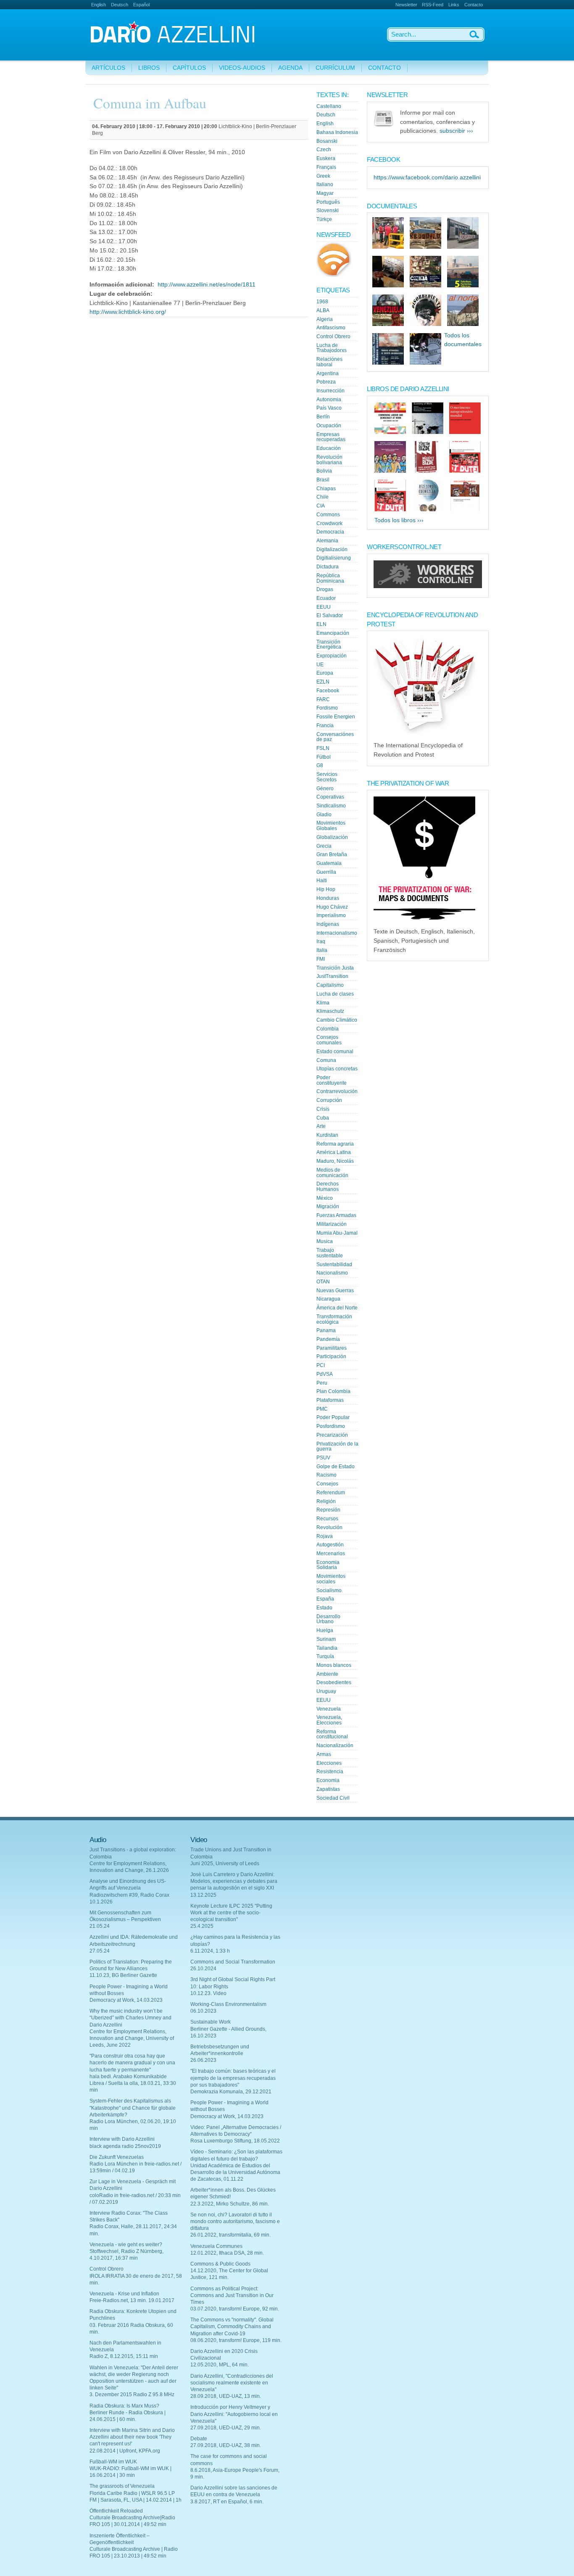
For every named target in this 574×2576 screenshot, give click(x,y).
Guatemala (329, 863)
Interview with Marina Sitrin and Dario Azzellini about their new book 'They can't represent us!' (132, 2437)
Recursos (327, 1519)
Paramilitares (332, 1348)
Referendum (331, 1493)
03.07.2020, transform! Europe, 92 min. (235, 2309)
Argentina (328, 373)
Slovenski (328, 210)
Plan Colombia (333, 1391)
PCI (321, 1365)
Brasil (323, 480)
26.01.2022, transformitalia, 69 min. (230, 2235)
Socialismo (329, 1590)
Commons (328, 515)
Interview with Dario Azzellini (122, 2139)
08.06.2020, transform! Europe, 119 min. (236, 2340)
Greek (323, 176)
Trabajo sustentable (330, 1253)
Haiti (322, 881)
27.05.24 (100, 1951)
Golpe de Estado (336, 1467)
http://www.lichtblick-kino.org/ (128, 312)
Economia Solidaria (328, 1565)
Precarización (332, 1435)
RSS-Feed (433, 5)
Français (326, 167)
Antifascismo (331, 328)
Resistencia (330, 1772)
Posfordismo (331, 1426)
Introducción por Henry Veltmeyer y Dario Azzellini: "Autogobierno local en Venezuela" (234, 2414)
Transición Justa (335, 968)
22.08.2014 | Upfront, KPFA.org (125, 2451)
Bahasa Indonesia (337, 132)
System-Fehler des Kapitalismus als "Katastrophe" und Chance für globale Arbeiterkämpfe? (133, 2108)
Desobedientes (334, 1682)
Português (328, 202)
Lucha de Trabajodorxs (332, 348)
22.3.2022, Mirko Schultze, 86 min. (230, 2204)
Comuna (326, 1060)
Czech (324, 150)
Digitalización (332, 549)
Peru (322, 1383)
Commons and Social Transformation (233, 1962)
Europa (325, 673)
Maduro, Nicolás (335, 1161)
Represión (328, 1510)
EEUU (324, 607)
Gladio (324, 815)
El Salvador (330, 615)
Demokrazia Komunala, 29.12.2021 (231, 2092)
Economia (328, 1780)
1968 (322, 302)
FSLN (323, 748)
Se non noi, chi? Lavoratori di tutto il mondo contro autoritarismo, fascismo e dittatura (235, 2221)
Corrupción (329, 1100)
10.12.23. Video (208, 1993)
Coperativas (330, 797)
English (99, 5)
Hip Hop (326, 889)
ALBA (323, 310)
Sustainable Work (211, 2022)
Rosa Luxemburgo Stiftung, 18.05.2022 (235, 2141)
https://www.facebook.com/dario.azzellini (427, 177)
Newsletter (406, 5)
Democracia (330, 532)
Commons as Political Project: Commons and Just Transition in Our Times (232, 2295)
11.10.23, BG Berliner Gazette (123, 1975)
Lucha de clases (335, 994)
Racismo (326, 1475)
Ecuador (326, 598)
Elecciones (329, 1763)
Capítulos (189, 68)
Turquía (325, 1656)
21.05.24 (100, 1926)
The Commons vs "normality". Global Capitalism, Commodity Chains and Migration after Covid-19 (232, 2326)
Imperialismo (331, 915)
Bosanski (327, 141)
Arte (321, 1126)
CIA (321, 506)
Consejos (327, 1484)
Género (325, 789)
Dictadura (328, 567)
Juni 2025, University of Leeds (225, 1864)
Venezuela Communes (216, 2246)
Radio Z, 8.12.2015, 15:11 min (124, 2356)
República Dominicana (330, 578)
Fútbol (324, 757)
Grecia (324, 846)
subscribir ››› (456, 131)
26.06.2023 (203, 2060)
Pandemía (328, 1339)
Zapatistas (328, 1789)
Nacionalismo (332, 1273)
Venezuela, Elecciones (329, 1720)
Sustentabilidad (334, 1264)
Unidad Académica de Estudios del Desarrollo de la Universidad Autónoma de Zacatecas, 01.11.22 (235, 2172)
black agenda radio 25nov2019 (125, 2146)
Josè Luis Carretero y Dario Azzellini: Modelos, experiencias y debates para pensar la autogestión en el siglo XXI (234, 1881)
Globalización (332, 837)
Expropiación (332, 656)
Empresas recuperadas (331, 437)
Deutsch (120, 5)
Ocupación (329, 426)
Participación (331, 1356)
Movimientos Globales (331, 826)
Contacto (474, 5)
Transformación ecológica (334, 1319)
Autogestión (330, 1545)
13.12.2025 (203, 1895)
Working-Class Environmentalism (228, 2004)
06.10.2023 (203, 2011)
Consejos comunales (329, 1040)
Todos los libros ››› (399, 520)
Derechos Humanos (328, 1187)
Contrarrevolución (337, 1091)
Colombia (328, 1029)
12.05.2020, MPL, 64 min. (220, 2365)
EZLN (323, 682)
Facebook (328, 691)
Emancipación (333, 633)
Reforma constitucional (332, 1734)
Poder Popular (333, 1417)
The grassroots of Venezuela (122, 2486)
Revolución (329, 1527)
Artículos (108, 68)
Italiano (325, 184)
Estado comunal (335, 1051)
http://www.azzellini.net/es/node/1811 (207, 285)
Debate (199, 2439)
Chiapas (326, 489)
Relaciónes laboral (329, 362)
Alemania (327, 541)
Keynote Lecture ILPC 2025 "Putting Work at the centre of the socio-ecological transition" (231, 1913)
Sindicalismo (331, 806)
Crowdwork (329, 523)
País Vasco (329, 408)
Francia (325, 725)
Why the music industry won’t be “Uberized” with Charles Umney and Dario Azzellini (130, 2018)
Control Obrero (333, 336)
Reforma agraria (335, 1144)
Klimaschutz (330, 1011)
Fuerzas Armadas (336, 1215)
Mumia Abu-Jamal (337, 1233)
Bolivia (324, 471)
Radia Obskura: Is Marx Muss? (124, 2406)
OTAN (323, 1282)
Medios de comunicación (332, 1173)
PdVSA (325, 1374)
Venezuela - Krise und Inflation (124, 2294)
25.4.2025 (202, 1926)
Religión (326, 1501)
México (325, 1198)
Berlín (323, 417)
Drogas (325, 589)
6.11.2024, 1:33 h (210, 1951)
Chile (323, 497)
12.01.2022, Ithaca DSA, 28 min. (227, 2253)
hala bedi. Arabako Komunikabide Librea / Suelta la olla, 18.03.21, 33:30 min (133, 2083)
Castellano (329, 106)
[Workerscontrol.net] (428, 586)
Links (454, 5)
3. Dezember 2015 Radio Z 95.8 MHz (132, 2395)
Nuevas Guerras (335, 1291)
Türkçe (324, 219)
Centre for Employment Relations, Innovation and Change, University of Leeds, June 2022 (132, 2038)
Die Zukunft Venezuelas (117, 2157)
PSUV (323, 1458)
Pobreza (326, 382)
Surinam (326, 1639)
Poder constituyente (332, 1080)
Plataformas (330, 1400)
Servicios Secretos (327, 777)
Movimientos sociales (331, 1579)
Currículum (335, 68)
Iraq (321, 941)
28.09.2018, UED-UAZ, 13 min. (226, 2396)
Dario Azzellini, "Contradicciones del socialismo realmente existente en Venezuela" (232, 2383)
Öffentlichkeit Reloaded (116, 2511)
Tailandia (327, 1648)
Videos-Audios (242, 68)
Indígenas (328, 924)
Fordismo (327, 708)
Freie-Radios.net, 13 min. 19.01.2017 (132, 2300)
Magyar (325, 193)
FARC (323, 699)
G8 (320, 765)
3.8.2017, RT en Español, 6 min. (227, 2502)
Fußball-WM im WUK (113, 2462)
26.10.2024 (203, 1969)
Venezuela (329, 1709)
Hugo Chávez (332, 907)
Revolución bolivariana (329, 460)
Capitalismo (330, 985)
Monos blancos (334, 1665)
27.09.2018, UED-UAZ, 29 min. (226, 2428)
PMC (322, 1409)
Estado (324, 1608)
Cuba (323, 1118)
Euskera (326, 158)
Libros (149, 68)
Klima (323, 1003)
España (325, 1599)
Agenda (290, 68)
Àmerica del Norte (337, 1308)
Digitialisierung (334, 558)
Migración (328, 1207)
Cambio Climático (337, 1020)
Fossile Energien (336, 717)
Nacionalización (335, 1745)
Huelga (325, 1630)
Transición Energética (329, 645)
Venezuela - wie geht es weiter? (126, 2245)
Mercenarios (331, 1553)
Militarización (332, 1224)
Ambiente (327, 1674)
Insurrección (330, 391)
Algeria (325, 319)
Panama (326, 1330)
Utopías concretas (337, 1069)
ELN (321, 624)
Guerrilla (326, 872)
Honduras (328, 898)
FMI (321, 959)
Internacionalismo (337, 933)
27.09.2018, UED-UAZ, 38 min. (226, 2445)
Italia (322, 950)
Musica (325, 1241)
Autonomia (329, 400)
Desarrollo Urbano (328, 1619)
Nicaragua (328, 1299)
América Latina (334, 1152)
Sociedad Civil (333, 1798)
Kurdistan (327, 1135)
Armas (324, 1754)
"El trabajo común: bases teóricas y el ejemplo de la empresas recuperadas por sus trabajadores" (233, 2078)
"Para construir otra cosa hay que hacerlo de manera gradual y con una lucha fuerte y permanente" (132, 2063)
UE (320, 665)
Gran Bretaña (332, 854)
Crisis (323, 1109)
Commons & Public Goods (220, 2264)
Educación (329, 448)
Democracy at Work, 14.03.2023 (126, 2000)
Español (141, 5)
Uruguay (326, 1691)
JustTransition (332, 976)
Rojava (325, 1536)
